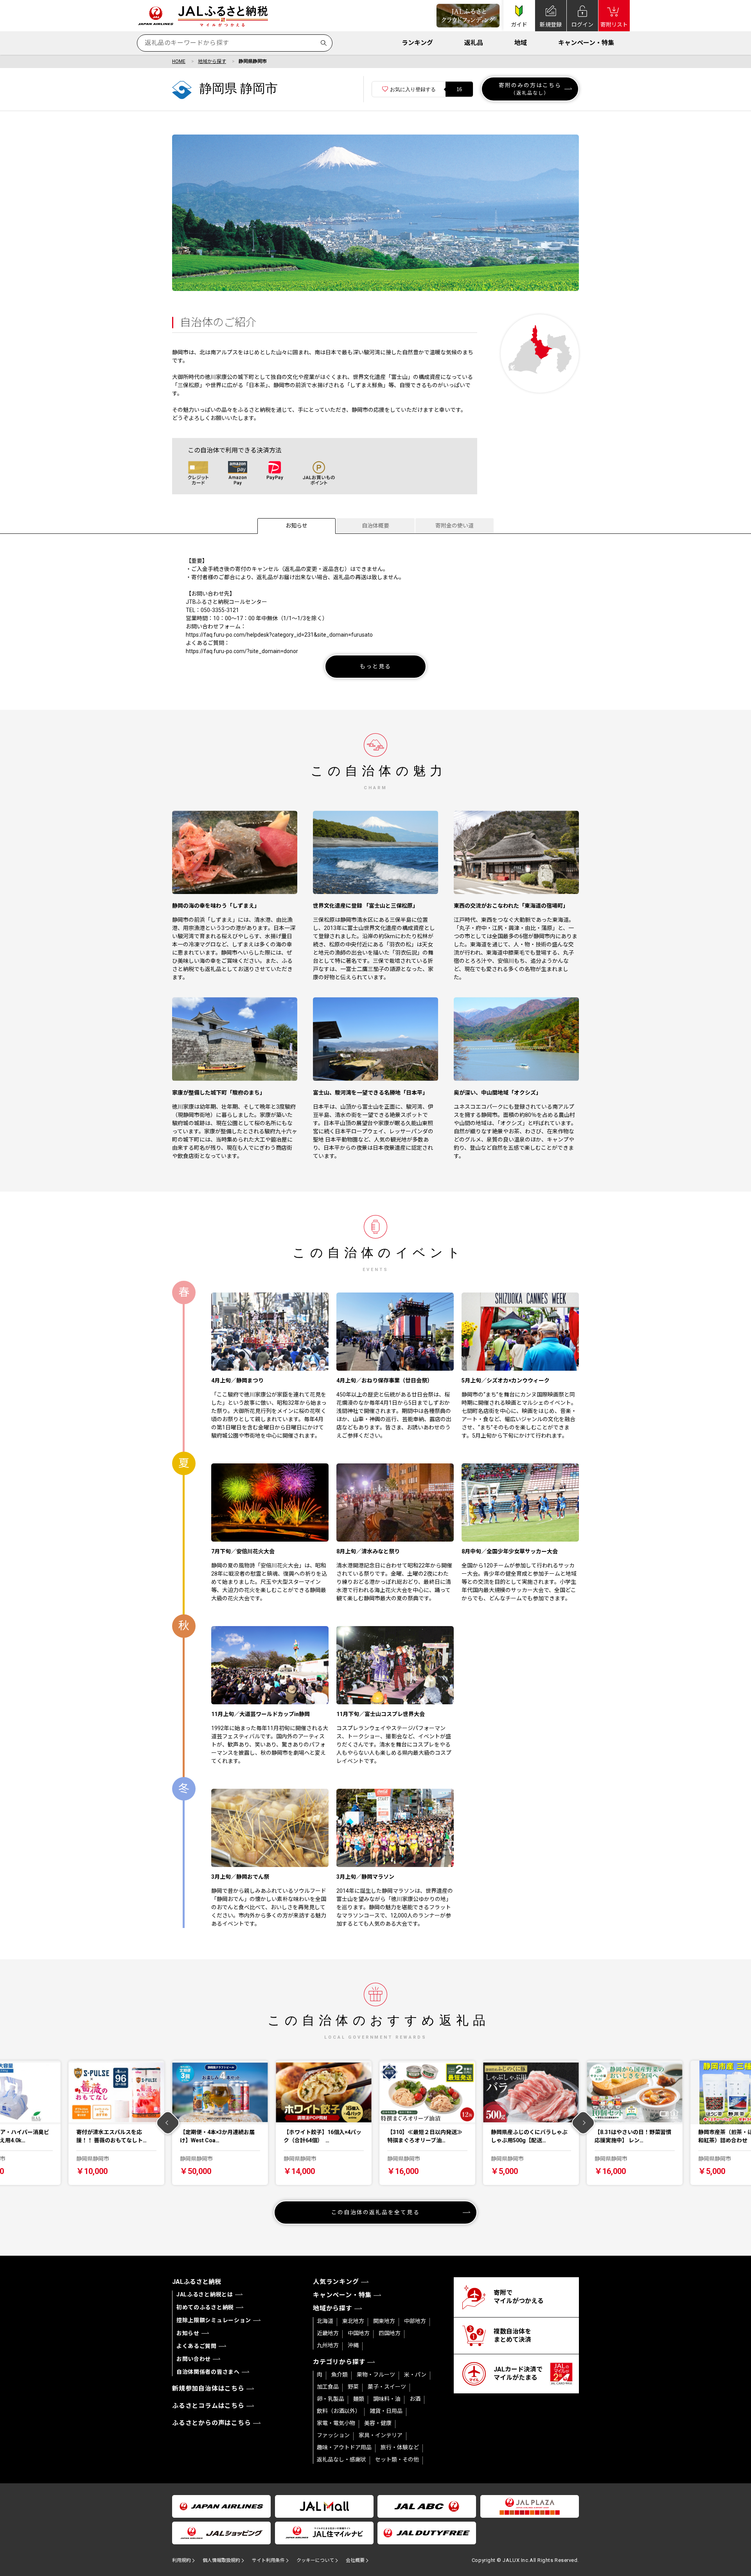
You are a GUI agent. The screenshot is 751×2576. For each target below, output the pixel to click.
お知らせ (296, 526)
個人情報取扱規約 (221, 2560)
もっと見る (376, 666)
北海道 (325, 2321)
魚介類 (340, 2375)
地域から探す (212, 61)
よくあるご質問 (197, 2346)
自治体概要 (375, 526)
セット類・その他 (397, 2459)
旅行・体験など (400, 2447)
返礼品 (474, 43)
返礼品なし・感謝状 (341, 2459)
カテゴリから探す (339, 2362)
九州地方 (328, 2345)
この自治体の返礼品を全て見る (375, 2212)
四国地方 (390, 2333)
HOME (179, 61)
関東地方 (384, 2321)
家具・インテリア (381, 2435)
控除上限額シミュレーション (214, 2320)
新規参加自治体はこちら (208, 2388)
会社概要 (355, 2560)
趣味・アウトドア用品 (344, 2447)
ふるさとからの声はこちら (212, 2423)
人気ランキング (336, 2282)
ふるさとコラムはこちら (208, 2406)
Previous (168, 2123)
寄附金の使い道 (455, 526)
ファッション (333, 2435)
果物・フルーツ (376, 2375)
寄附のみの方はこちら (530, 89)
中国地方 (359, 2333)
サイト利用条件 (268, 2560)
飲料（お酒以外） (339, 2411)
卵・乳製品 (331, 2399)
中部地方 (415, 2321)
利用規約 (181, 2560)
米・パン (415, 2375)
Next (583, 2123)
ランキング (417, 43)
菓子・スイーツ (387, 2387)
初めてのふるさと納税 (205, 2307)
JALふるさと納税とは (205, 2294)
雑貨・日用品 (386, 2411)
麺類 (359, 2399)
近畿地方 (328, 2333)
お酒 (415, 2399)
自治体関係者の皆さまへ (208, 2372)
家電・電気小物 (336, 2423)
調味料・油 (387, 2399)
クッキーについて (315, 2560)
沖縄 (353, 2345)
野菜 (353, 2387)
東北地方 (353, 2321)
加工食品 (328, 2387)
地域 (521, 43)
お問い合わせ (194, 2359)
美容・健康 (378, 2423)
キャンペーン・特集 (586, 43)
